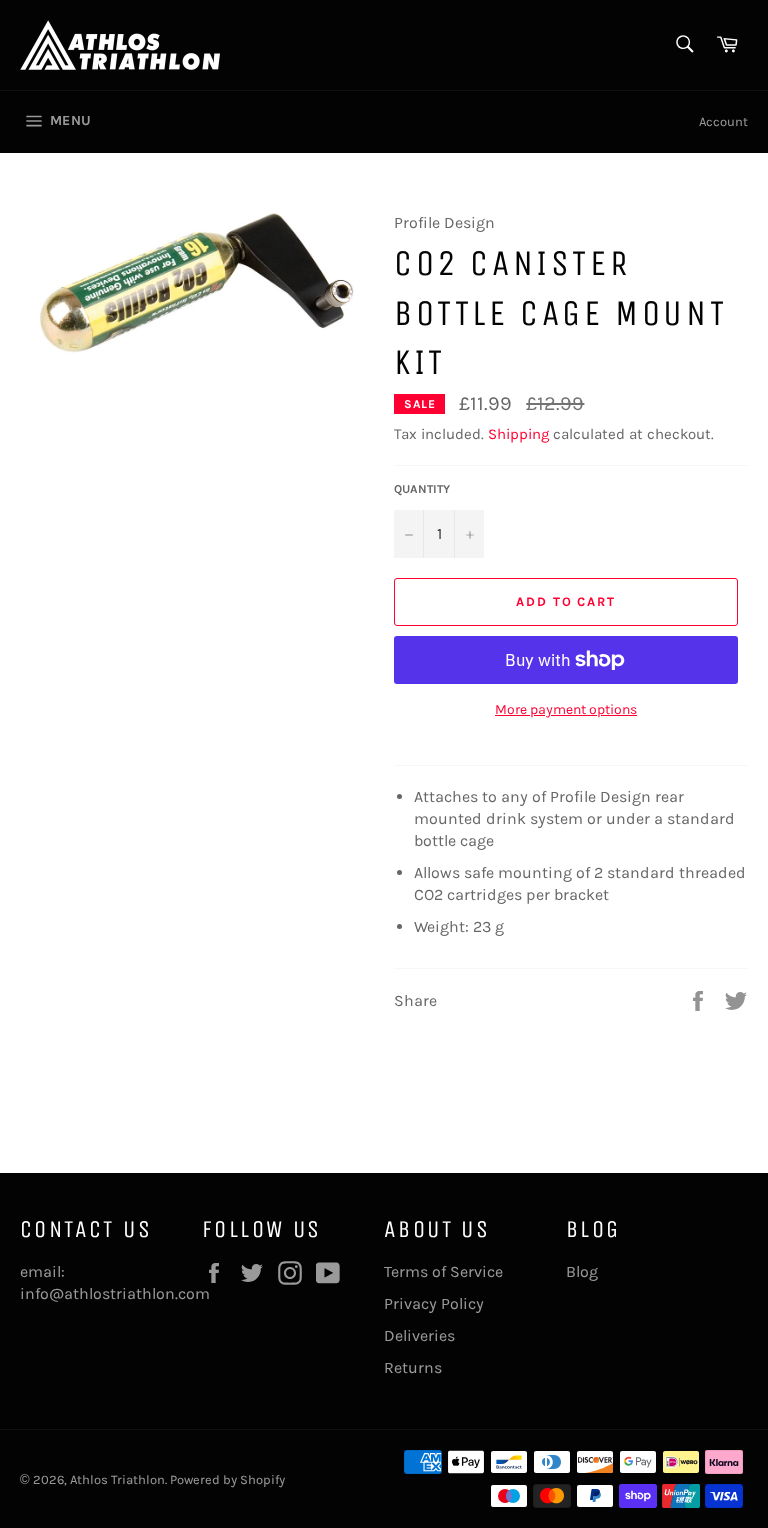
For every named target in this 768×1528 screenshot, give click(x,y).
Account (723, 121)
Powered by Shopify (227, 1479)
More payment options (566, 709)
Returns (413, 1367)
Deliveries (419, 1335)
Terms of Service (443, 1271)
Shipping (518, 434)
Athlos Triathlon (117, 1479)
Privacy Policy (434, 1303)
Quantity (422, 489)
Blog (582, 1271)
